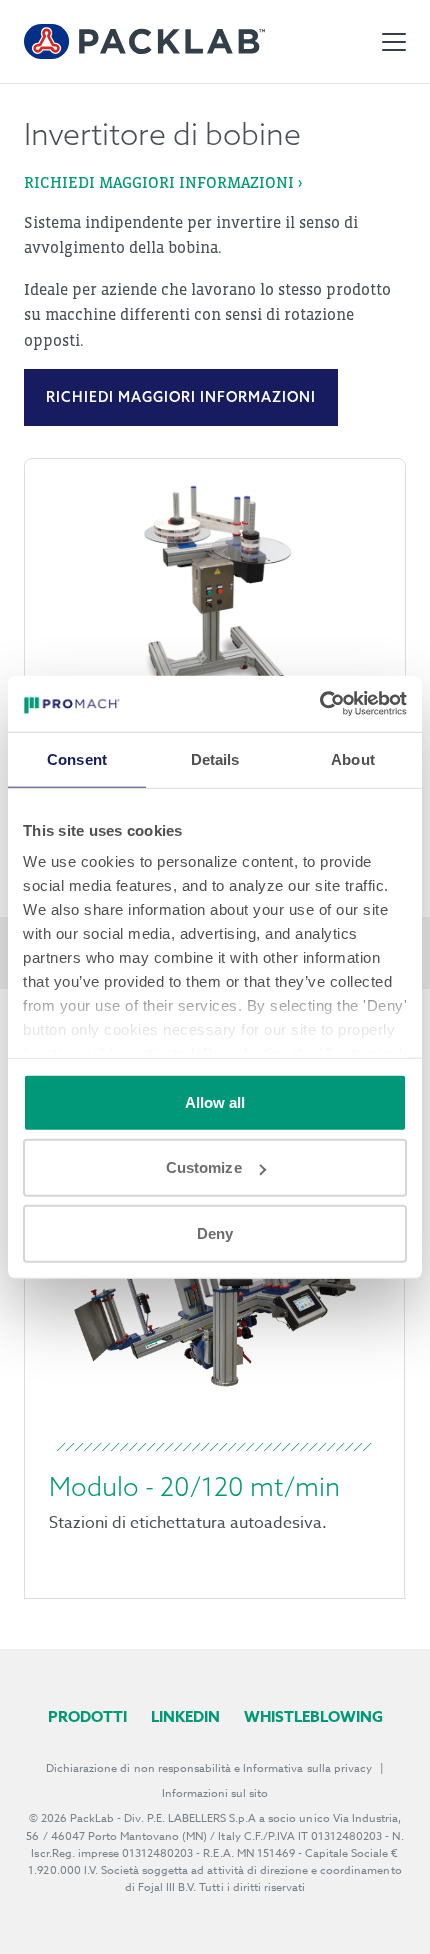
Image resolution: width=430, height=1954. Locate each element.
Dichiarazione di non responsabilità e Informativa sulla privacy (209, 1768)
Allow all (215, 1101)
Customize (204, 1167)
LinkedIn (185, 1716)
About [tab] (353, 758)
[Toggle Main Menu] (394, 42)
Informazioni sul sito (215, 1793)
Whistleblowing (313, 1716)
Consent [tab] (77, 758)
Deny (215, 1232)
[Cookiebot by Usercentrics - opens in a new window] (319, 704)
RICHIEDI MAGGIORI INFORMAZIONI (181, 397)
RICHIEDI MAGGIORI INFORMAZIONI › (163, 182)
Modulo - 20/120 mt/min (194, 1486)
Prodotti (87, 1716)
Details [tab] (215, 758)
